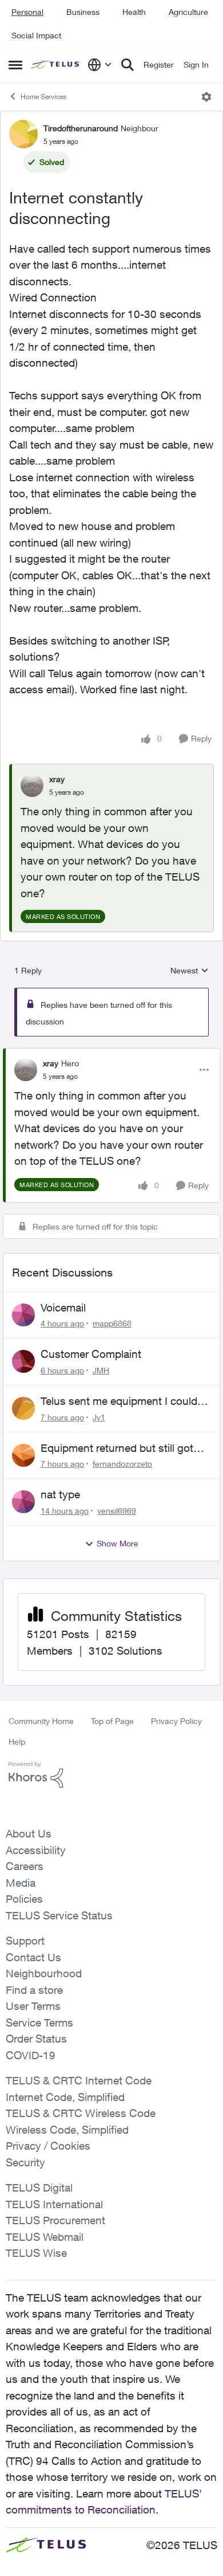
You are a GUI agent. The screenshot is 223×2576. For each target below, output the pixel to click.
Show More (118, 1543)
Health (134, 12)
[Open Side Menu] (15, 65)
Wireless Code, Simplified (67, 2130)
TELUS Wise (36, 2253)
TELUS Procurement (55, 2220)
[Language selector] (100, 65)
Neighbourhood (44, 1973)
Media (21, 1883)
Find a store (34, 1990)
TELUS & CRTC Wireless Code (81, 2113)
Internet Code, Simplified (65, 2097)
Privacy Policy (176, 1721)
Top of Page (112, 1721)
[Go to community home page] (56, 65)
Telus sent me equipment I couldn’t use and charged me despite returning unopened (125, 1401)
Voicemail (63, 1307)
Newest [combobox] (190, 971)
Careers (25, 1866)
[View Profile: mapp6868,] (23, 1315)
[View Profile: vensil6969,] (23, 1502)
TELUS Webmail (45, 2237)
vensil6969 (117, 1511)
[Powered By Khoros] (111, 1775)
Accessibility (36, 1850)
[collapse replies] (111, 1054)
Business (83, 12)
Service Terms (39, 2023)
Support (25, 1941)
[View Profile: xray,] (32, 786)
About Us (29, 1833)
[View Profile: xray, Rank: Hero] (26, 1070)
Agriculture (188, 12)
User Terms (33, 2006)
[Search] (128, 65)
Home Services (43, 97)
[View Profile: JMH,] (23, 1361)
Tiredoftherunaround (81, 128)
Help (17, 1741)
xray (57, 779)
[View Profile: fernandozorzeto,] (23, 1455)
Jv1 (99, 1417)
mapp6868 (112, 1323)
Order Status (36, 2039)
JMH (101, 1370)
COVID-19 (31, 2055)
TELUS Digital (39, 2188)
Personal (27, 12)
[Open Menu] (206, 97)
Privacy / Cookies (48, 2146)
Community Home (41, 1721)
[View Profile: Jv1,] (23, 1408)
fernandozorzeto (122, 1464)
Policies (24, 1899)
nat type (60, 1494)
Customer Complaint (91, 1354)
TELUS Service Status (59, 1915)
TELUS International (54, 2204)
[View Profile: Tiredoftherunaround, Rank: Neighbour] (23, 134)
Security (25, 2162)
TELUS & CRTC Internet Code (79, 2080)
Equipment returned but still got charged (117, 1448)
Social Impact (36, 35)
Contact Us (33, 1957)
